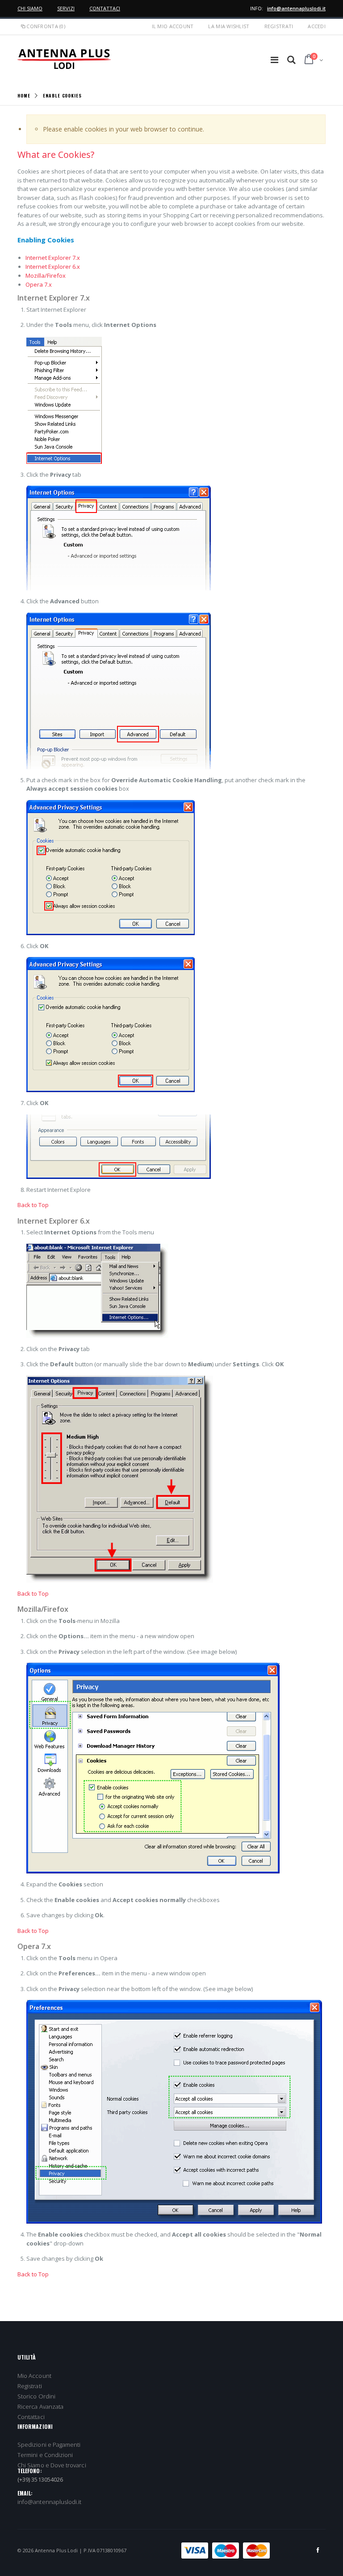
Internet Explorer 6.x (53, 267)
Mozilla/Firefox (46, 275)
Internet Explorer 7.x (53, 258)
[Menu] (274, 60)
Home (24, 95)
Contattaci (31, 2417)
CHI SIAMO (30, 8)
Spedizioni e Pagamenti (49, 2445)
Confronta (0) (46, 26)
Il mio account (173, 26)
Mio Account (34, 2376)
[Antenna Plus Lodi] (64, 59)
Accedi (317, 26)
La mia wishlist (229, 26)
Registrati (279, 26)
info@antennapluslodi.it (296, 8)
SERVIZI (66, 8)
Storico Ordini (36, 2396)
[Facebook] (318, 2550)
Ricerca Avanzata (40, 2407)
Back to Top (33, 1205)
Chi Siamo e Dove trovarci (52, 2465)
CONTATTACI (105, 8)
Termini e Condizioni (45, 2455)
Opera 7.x (39, 284)
